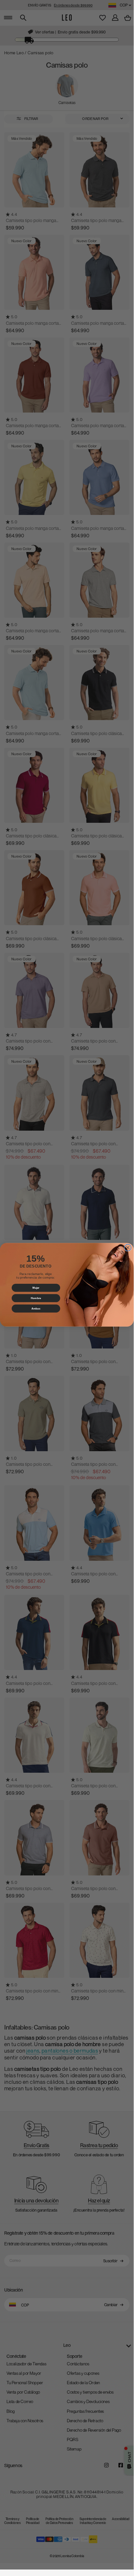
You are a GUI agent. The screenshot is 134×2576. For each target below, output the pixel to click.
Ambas (36, 1308)
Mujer (36, 1288)
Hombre (36, 1298)
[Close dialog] (128, 1248)
